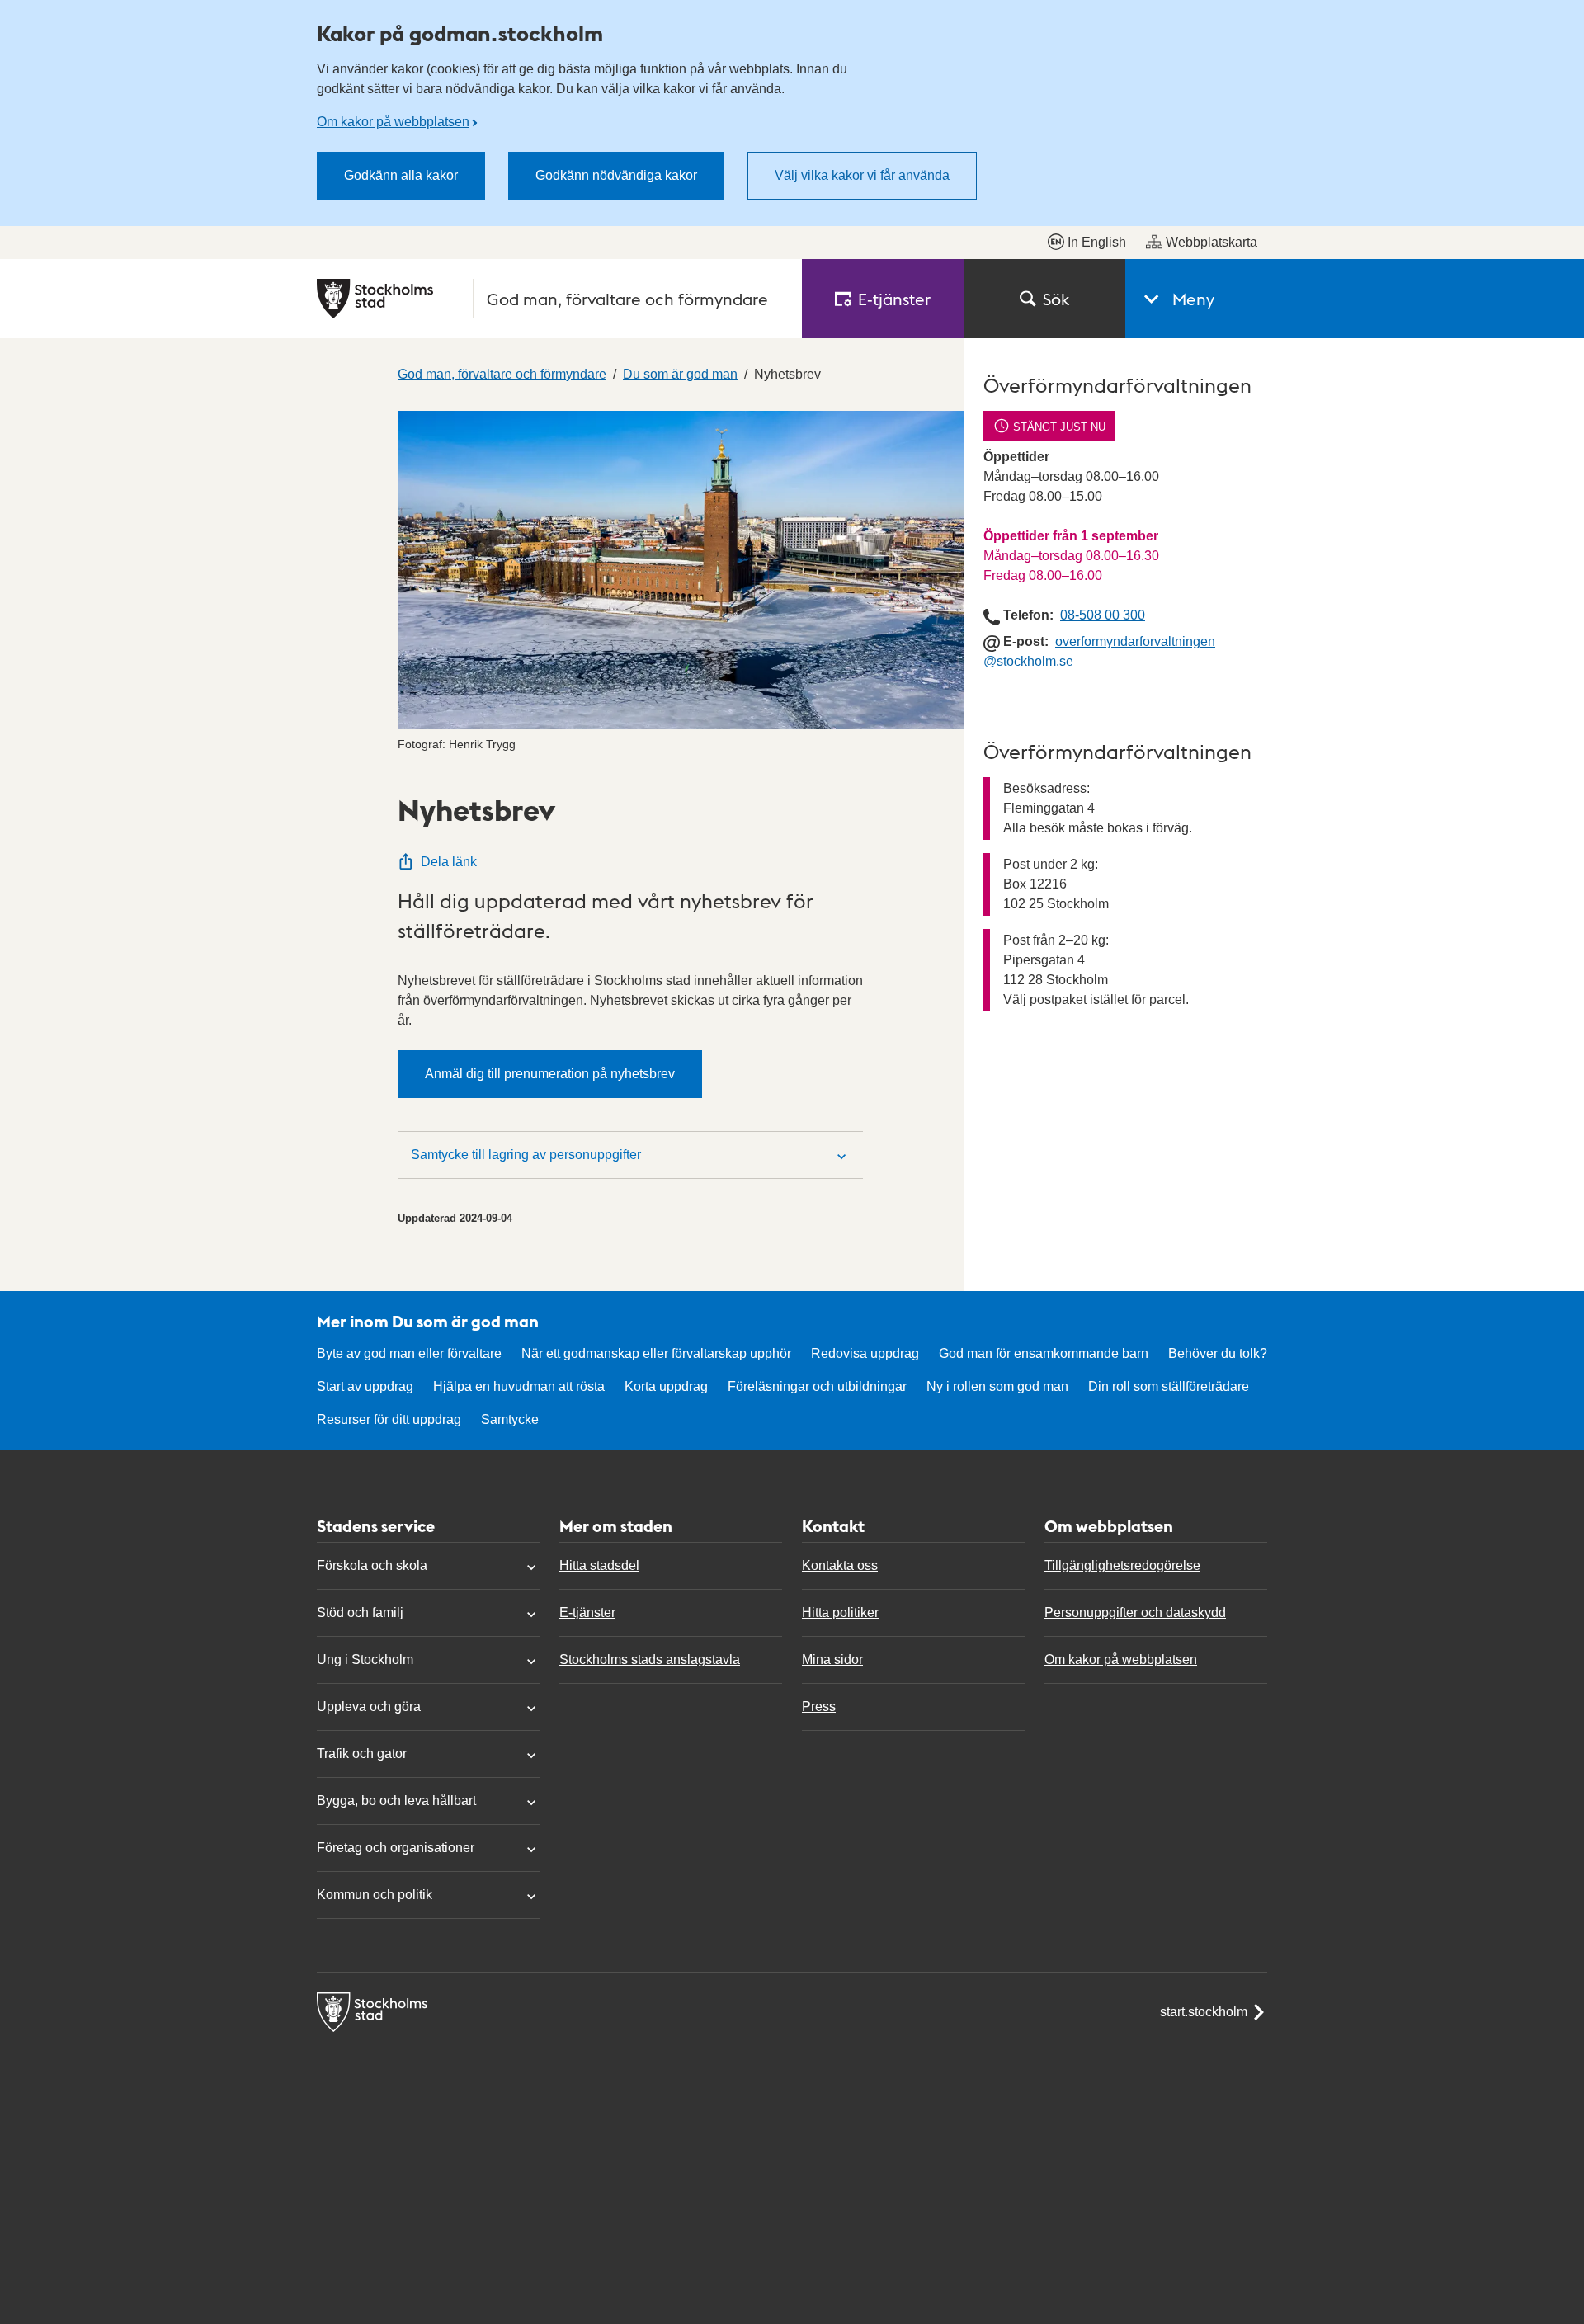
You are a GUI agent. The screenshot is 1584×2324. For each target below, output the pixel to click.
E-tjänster (587, 1612)
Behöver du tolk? (1218, 1353)
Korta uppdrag (666, 1386)
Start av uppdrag (365, 1386)
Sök (1056, 299)
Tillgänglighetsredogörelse (1122, 1565)
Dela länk (449, 862)
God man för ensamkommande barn (1044, 1353)
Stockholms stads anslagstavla (650, 1659)
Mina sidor (832, 1659)
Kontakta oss (840, 1565)
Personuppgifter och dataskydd (1135, 1612)
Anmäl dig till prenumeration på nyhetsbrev (550, 1074)
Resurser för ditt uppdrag (389, 1419)
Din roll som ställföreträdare (1169, 1386)
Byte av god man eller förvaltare (409, 1353)
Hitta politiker (840, 1612)
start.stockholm (1204, 2012)
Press (819, 1706)
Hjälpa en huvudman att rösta (519, 1386)
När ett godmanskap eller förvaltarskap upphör (656, 1353)
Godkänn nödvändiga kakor (616, 175)
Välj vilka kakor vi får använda (862, 175)
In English (1097, 242)
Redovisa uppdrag (865, 1353)
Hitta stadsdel (599, 1565)
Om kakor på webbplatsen (393, 122)
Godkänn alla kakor (401, 175)
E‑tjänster (894, 299)
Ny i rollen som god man (997, 1386)
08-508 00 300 (1103, 615)
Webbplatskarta (1212, 242)
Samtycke (510, 1419)
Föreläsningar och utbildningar (817, 1386)
